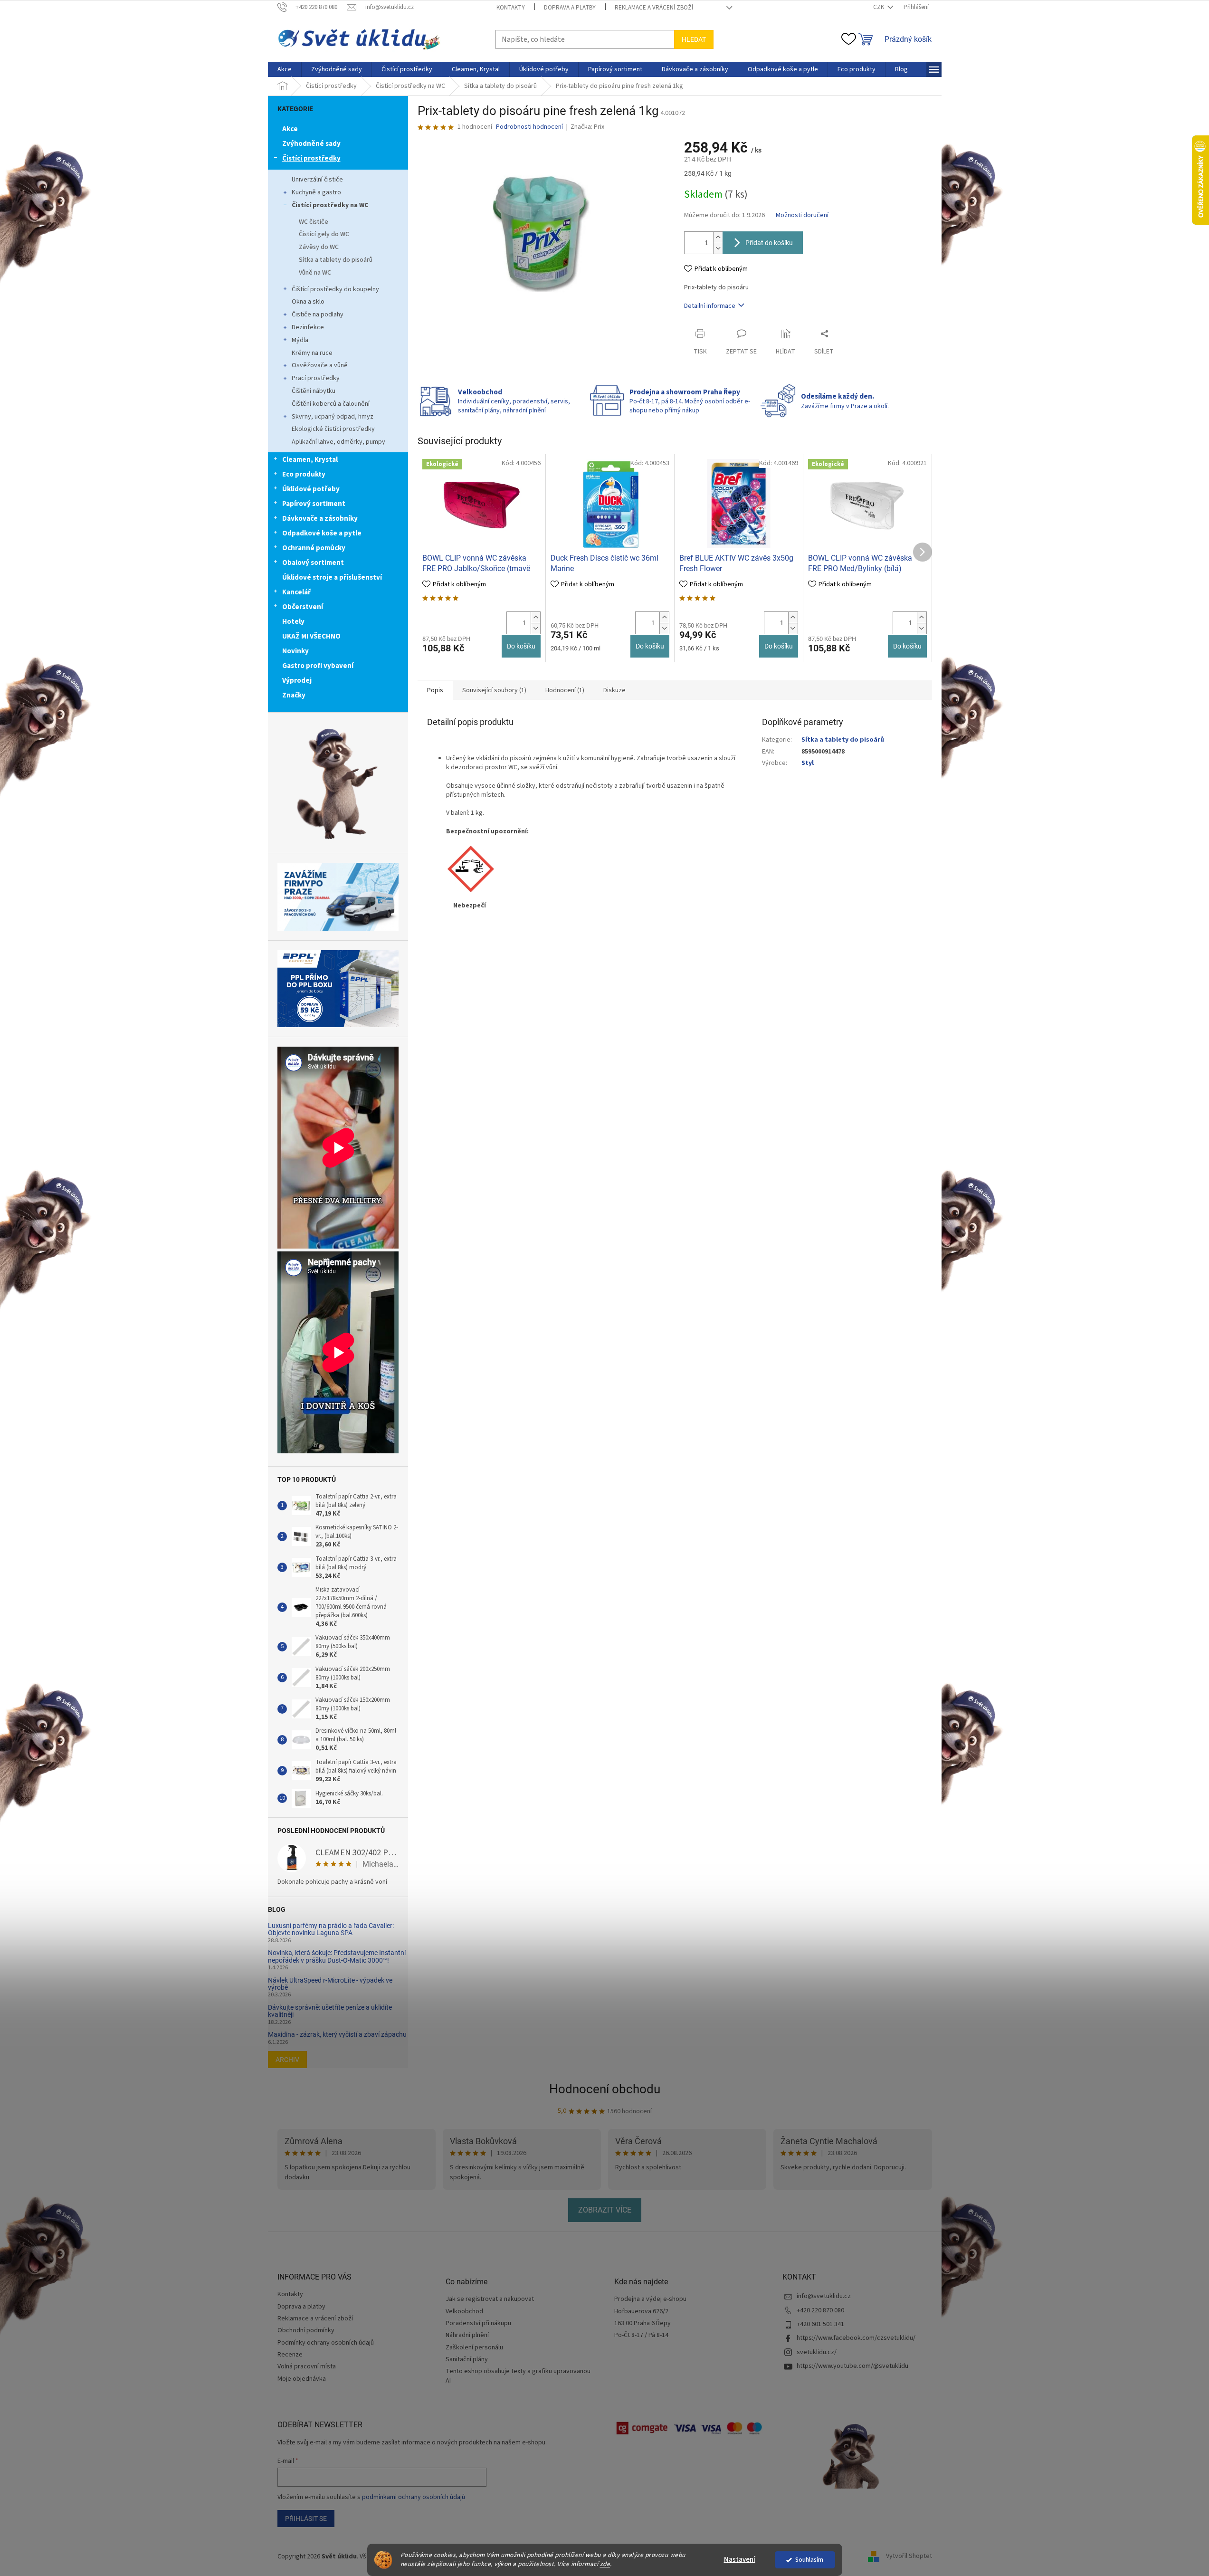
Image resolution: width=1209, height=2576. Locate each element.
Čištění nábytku (314, 391)
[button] (535, 617)
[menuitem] (285, 69)
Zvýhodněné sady (311, 144)
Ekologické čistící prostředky (333, 429)
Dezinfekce (308, 327)
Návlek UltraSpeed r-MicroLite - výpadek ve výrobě (330, 1984)
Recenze (290, 2355)
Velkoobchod (464, 2312)
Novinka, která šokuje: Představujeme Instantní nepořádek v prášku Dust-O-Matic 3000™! (337, 1956)
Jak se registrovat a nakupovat (490, 2299)
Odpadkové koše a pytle (322, 533)
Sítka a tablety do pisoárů (336, 260)
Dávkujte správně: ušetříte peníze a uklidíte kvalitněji (330, 2011)
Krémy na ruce (312, 353)
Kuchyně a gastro (316, 192)
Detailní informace (710, 306)
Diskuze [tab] (614, 690)
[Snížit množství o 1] (718, 248)
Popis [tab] (435, 690)
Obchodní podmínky (306, 2330)
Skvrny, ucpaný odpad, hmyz (333, 417)
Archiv (287, 2060)
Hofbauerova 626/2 (641, 2312)
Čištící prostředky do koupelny (335, 289)
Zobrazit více (605, 2210)
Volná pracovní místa (307, 2366)
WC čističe (314, 222)
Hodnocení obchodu (605, 2089)
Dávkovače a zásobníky (320, 519)
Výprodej (297, 681)
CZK (879, 7)
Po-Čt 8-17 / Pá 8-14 (641, 2335)
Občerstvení (303, 607)
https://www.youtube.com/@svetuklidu (852, 2366)
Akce (290, 129)
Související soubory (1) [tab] (494, 690)
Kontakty (511, 8)
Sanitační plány (467, 2360)
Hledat (694, 39)
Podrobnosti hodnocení (529, 127)
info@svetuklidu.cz (824, 2296)
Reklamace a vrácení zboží (654, 8)
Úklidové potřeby (311, 489)
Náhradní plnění (467, 2335)
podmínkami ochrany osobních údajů (414, 2497)
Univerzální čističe (317, 180)
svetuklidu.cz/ (817, 2352)
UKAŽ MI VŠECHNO (311, 636)
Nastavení (740, 2560)
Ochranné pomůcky (314, 548)
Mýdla (300, 340)
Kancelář (296, 592)
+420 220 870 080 (820, 2310)
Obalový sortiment (313, 563)
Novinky (295, 651)
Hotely (293, 622)
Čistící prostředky (311, 158)
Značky (294, 695)
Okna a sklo (308, 302)
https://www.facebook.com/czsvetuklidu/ (856, 2338)
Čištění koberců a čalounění (331, 404)
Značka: (587, 127)
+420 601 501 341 (820, 2324)
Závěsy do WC (319, 247)
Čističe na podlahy (318, 315)
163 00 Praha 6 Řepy (643, 2323)
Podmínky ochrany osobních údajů (326, 2343)
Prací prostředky (316, 378)
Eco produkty (304, 474)
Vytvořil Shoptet (909, 2557)
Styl (808, 763)
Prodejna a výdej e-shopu (650, 2299)
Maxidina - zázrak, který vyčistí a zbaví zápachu (337, 2035)
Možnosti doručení (802, 215)
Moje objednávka (302, 2379)
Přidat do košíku (769, 243)
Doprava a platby (570, 8)
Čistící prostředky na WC (330, 205)
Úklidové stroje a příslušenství (332, 577)
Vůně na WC (315, 273)
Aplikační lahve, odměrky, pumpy (338, 442)
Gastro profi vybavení (318, 666)
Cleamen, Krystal (310, 460)
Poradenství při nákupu (478, 2323)
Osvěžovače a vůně (320, 365)
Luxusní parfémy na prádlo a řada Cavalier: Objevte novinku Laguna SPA (331, 1929)
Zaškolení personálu (474, 2348)
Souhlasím (809, 2560)
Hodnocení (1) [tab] (565, 690)
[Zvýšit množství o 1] (718, 237)
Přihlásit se (306, 2519)
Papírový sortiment (314, 504)
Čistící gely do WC (324, 234)
